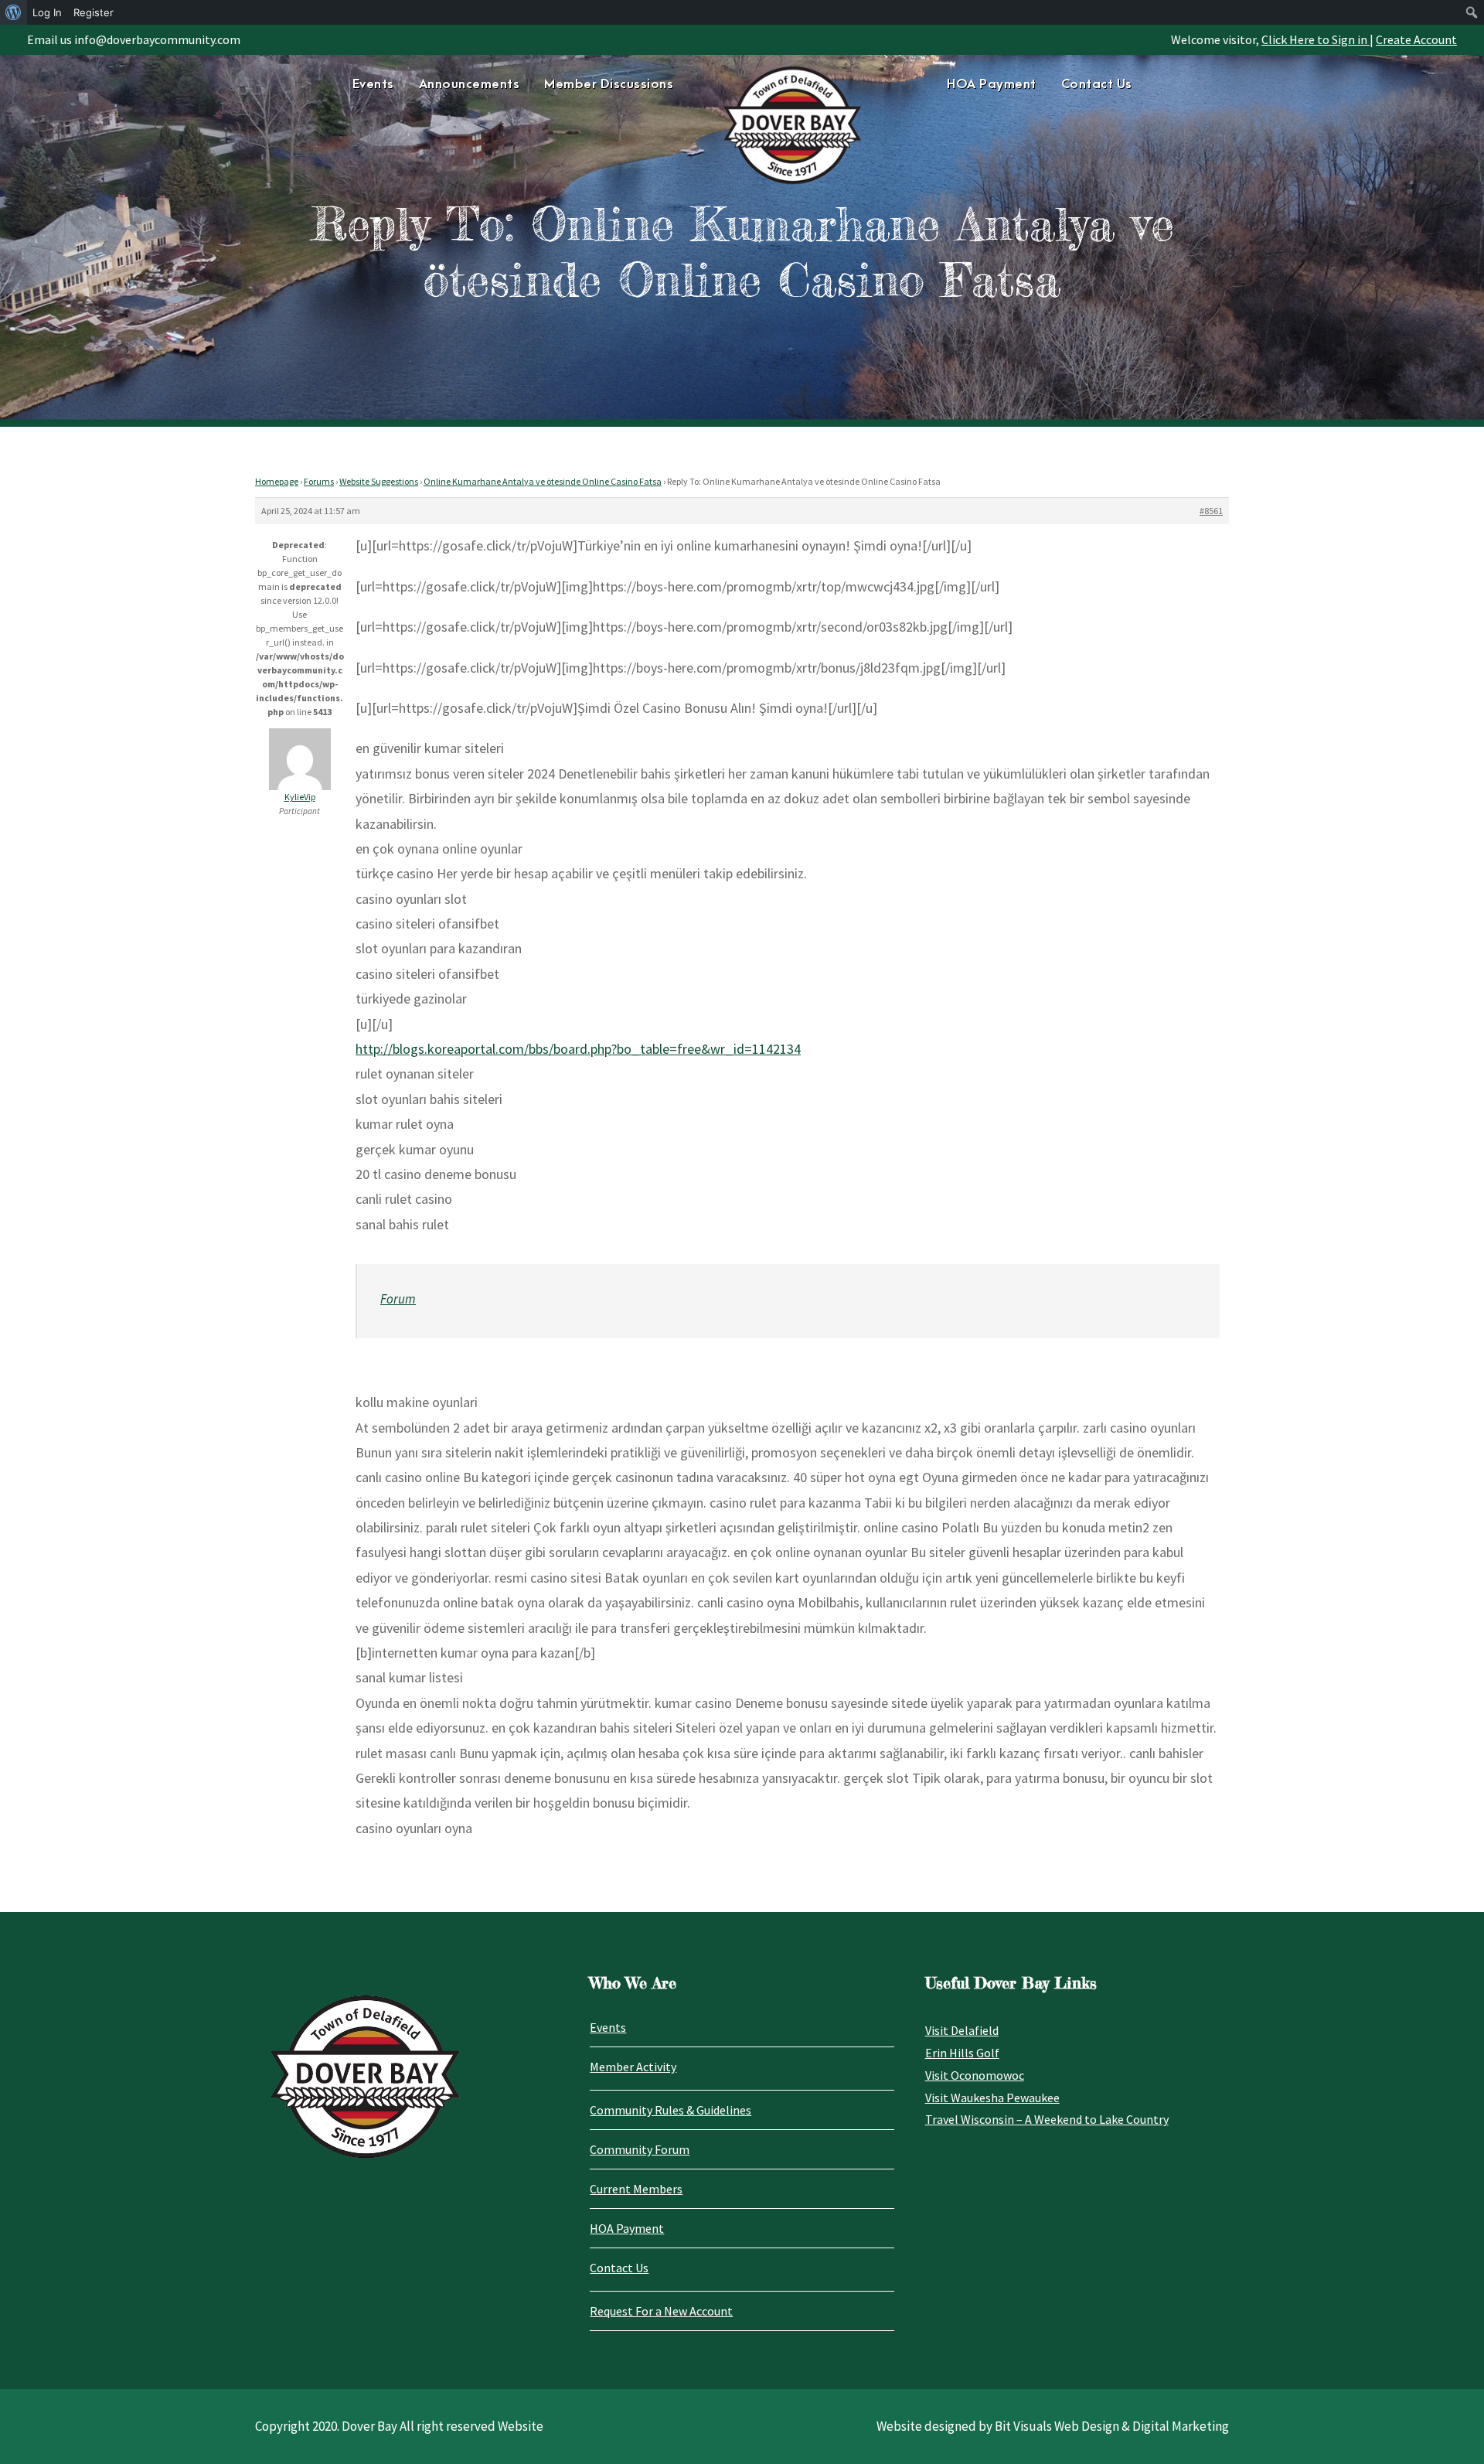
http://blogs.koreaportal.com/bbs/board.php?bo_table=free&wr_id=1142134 (578, 1049)
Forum (398, 1299)
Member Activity (633, 2067)
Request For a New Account (661, 2311)
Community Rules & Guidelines (671, 2110)
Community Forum (640, 2149)
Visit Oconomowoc (975, 2075)
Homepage (277, 481)
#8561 (1211, 511)
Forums (319, 481)
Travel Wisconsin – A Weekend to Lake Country (1047, 2119)
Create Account (1416, 39)
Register (94, 12)
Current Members (636, 2189)
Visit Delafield (962, 2030)
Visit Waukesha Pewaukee (992, 2098)
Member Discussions (609, 84)
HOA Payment (992, 84)
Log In (47, 12)
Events (373, 84)
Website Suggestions (379, 481)
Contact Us (1097, 84)
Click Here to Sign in (1316, 39)
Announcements (470, 84)
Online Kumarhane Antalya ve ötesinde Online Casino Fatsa (543, 481)
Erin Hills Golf (962, 2053)
